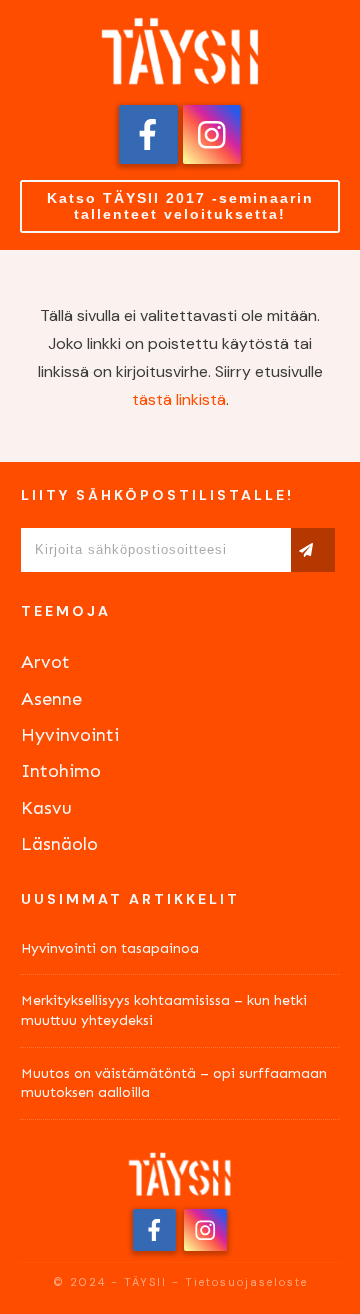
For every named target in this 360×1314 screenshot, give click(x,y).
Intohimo (61, 771)
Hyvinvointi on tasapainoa (110, 948)
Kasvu (46, 808)
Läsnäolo (59, 844)
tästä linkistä (179, 399)
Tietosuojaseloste (246, 1282)
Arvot (45, 662)
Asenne (51, 699)
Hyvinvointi (70, 735)
